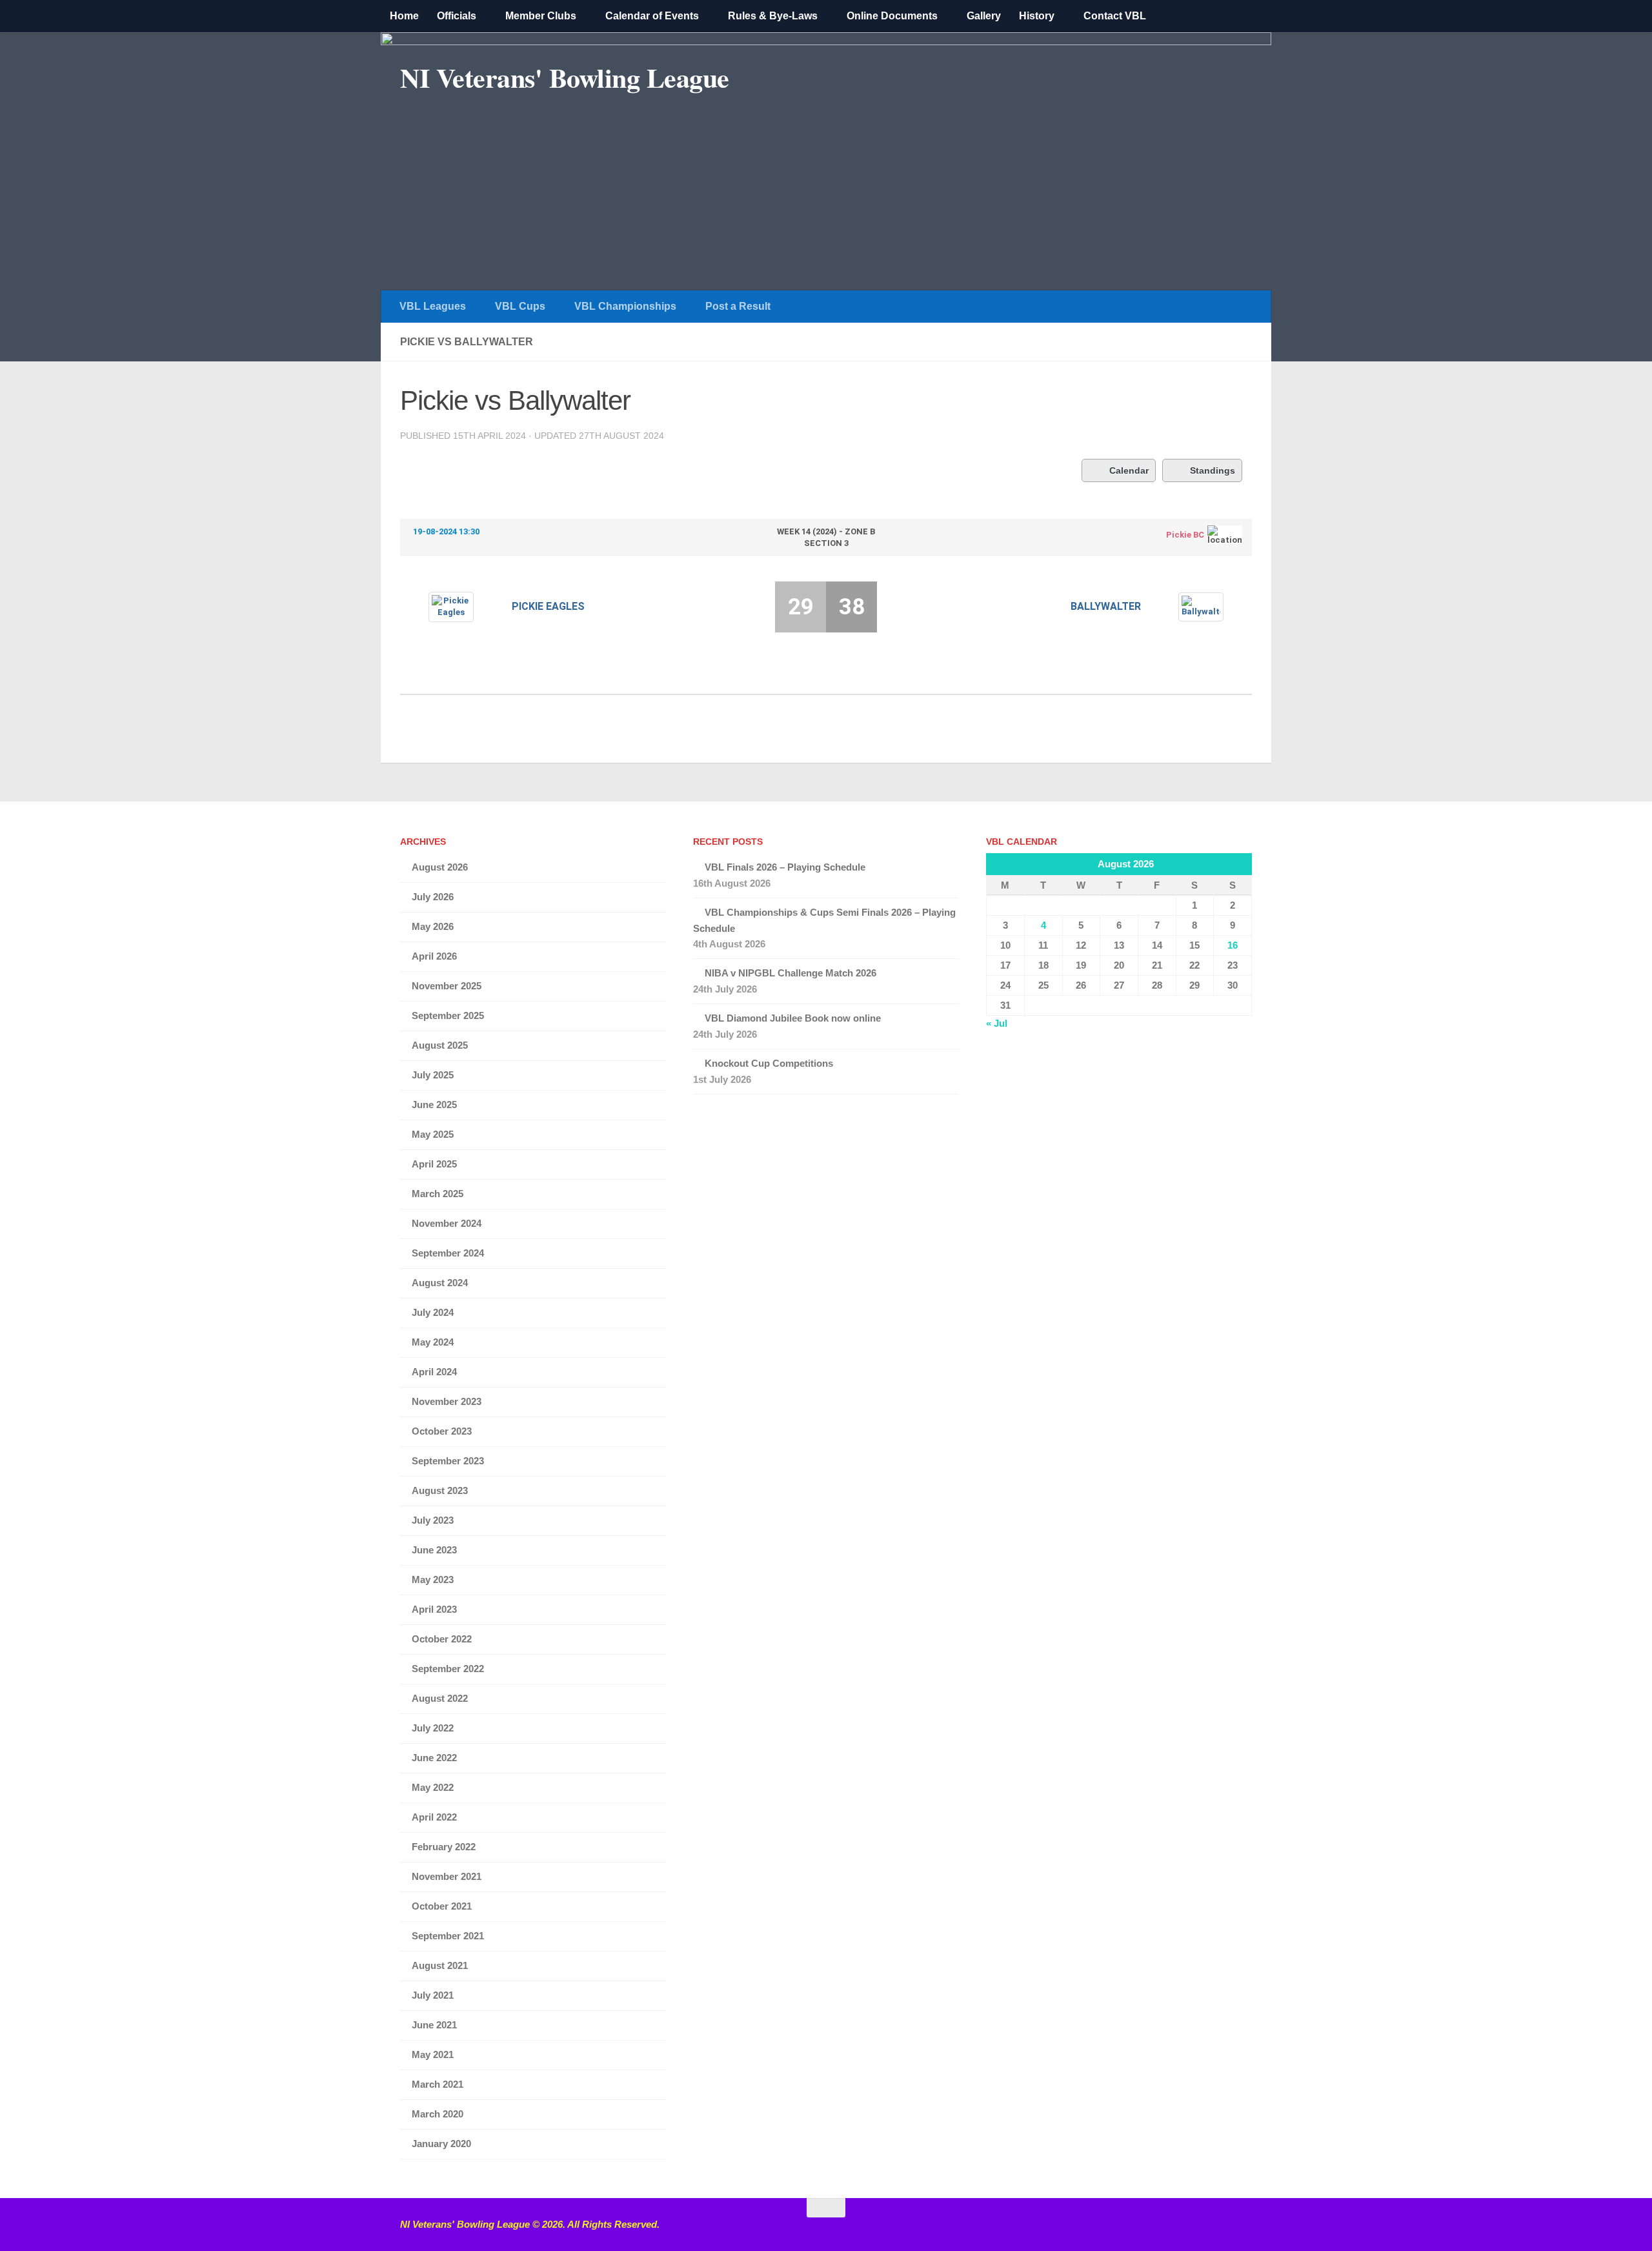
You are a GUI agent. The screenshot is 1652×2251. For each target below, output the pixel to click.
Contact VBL (1115, 16)
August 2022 (440, 1698)
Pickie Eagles (548, 606)
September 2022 (448, 1669)
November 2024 (447, 1223)
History (1037, 16)
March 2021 (438, 2084)
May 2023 (433, 1580)
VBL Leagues (433, 306)
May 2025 (433, 1134)
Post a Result (738, 306)
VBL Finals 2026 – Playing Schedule (785, 867)
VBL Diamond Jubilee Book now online (793, 1018)
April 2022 (434, 1817)
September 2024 (448, 1253)
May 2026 (433, 926)
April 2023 (434, 1609)
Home (404, 16)
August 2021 (440, 1965)
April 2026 (434, 956)
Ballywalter (1106, 606)
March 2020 (438, 2114)
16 (1233, 945)
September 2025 (448, 1015)
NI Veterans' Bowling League (565, 77)
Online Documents (892, 16)
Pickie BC (1185, 535)
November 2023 (447, 1401)
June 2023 (434, 1550)
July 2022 (433, 1728)
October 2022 (442, 1639)
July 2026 (433, 897)
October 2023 (442, 1431)
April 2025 (434, 1164)
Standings (1213, 470)
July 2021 (433, 1995)
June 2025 (434, 1105)
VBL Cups (520, 306)
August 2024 (440, 1283)
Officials (457, 16)
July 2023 (433, 1520)
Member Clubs (541, 16)
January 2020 (441, 2144)
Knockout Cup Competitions (769, 1063)
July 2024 (433, 1312)
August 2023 (440, 1490)
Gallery (984, 16)
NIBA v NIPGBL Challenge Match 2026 (791, 973)
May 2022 (433, 1787)
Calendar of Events (652, 16)
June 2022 (434, 1758)
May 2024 (433, 1342)
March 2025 (438, 1194)
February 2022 (444, 1847)
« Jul (997, 1023)
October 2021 (442, 1906)
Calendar (1129, 470)
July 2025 (433, 1075)
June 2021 (434, 2025)
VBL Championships (625, 306)
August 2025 (440, 1045)
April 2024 (434, 1372)
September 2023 (448, 1461)
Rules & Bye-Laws (773, 16)
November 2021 (447, 1876)
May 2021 (433, 2054)
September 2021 (448, 1936)
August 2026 (440, 867)
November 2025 (447, 986)
